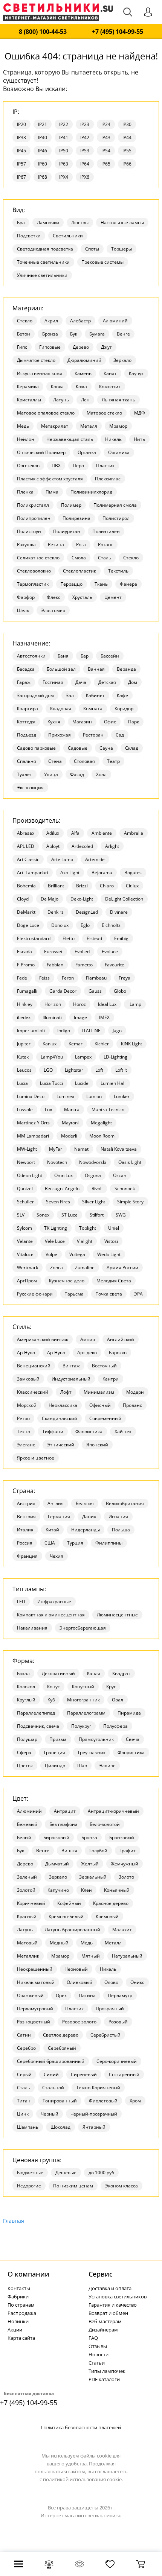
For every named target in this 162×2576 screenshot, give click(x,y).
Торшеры (121, 249)
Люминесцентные (117, 1615)
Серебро (26, 2048)
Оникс (137, 1982)
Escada (24, 952)
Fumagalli (27, 991)
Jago (117, 1031)
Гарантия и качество (113, 2305)
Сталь (105, 558)
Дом (133, 682)
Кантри (111, 1379)
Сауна (106, 748)
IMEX (104, 1017)
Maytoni (70, 1123)
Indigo (64, 1031)
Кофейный (69, 1903)
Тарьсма (74, 1294)
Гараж (24, 682)
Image (80, 1017)
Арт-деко (87, 1353)
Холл (101, 774)
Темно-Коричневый (98, 2088)
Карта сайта (21, 2338)
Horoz (79, 1004)
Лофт (66, 1392)
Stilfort (97, 1215)
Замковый (28, 1379)
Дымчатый (57, 1864)
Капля (94, 1673)
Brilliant (56, 886)
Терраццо (72, 584)
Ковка (57, 387)
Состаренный (124, 2074)
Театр (113, 761)
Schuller (25, 1202)
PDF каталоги (104, 2379)
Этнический (61, 1445)
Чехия (57, 1556)
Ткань (101, 584)
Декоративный (58, 1673)
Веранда (126, 669)
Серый (24, 2074)
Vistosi (111, 1241)
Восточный (104, 1366)
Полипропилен (34, 518)
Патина (87, 1995)
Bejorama (102, 873)
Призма (58, 1739)
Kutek (23, 1057)
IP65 (106, 164)
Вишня (69, 1851)
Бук (74, 334)
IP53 (85, 151)
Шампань (28, 2127)
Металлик (28, 1956)
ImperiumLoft (31, 1031)
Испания (118, 1517)
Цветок (25, 1766)
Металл (89, 426)
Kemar (76, 1044)
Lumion (94, 1096)
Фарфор (26, 597)
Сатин (24, 2035)
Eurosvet (53, 952)
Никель (113, 439)
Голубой (98, 1851)
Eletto (69, 938)
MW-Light (27, 1149)
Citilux (132, 886)
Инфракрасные (54, 1602)
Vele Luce (55, 1241)
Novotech (57, 1162)
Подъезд (27, 735)
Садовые (78, 748)
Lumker (122, 1096)
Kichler (102, 1044)
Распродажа (22, 2313)
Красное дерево (111, 1903)
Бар (85, 656)
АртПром (27, 1281)
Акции (15, 2330)
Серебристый (105, 2035)
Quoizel (25, 1189)
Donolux (60, 925)
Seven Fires (58, 1202)
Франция (27, 1556)
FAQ (93, 2338)
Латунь (61, 400)
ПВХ (56, 466)
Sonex (43, 1215)
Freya (125, 978)
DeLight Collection (124, 899)
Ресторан (93, 735)
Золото (126, 1877)
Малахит (122, 1930)
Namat (81, 1149)
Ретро (23, 1418)
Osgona (93, 1175)
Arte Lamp (62, 859)
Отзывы (98, 2346)
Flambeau (96, 978)
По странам (21, 2305)
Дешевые (66, 2173)
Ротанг (105, 545)
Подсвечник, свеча (38, 1726)
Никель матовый (36, 1982)
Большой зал (61, 669)
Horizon (53, 1004)
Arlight (112, 846)
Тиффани (53, 1432)
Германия (59, 1517)
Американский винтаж (43, 1339)
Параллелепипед (36, 1713)
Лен (85, 400)
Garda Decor (63, 991)
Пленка (25, 492)
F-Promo (26, 965)
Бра (21, 223)
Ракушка (26, 545)
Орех (61, 1995)
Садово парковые (36, 748)
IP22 (64, 124)
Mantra (72, 1110)
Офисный (100, 1405)
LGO (48, 1070)
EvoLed (82, 952)
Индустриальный (71, 1379)
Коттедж (26, 722)
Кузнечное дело (67, 1281)
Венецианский (34, 1366)
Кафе (122, 695)
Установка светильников (118, 2297)
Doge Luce (28, 925)
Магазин (82, 722)
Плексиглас (108, 479)
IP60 (43, 164)
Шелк (23, 610)
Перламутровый (35, 2009)
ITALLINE (91, 1031)
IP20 (21, 124)
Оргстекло (28, 466)
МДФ (140, 413)
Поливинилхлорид (91, 492)
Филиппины (109, 1543)
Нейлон (26, 439)
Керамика (28, 387)
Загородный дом (35, 695)
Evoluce (110, 952)
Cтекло (25, 321)
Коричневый (31, 1903)
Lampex (83, 1057)
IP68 (43, 177)
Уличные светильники (42, 275)
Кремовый (107, 1916)
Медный (59, 1943)
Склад (132, 748)
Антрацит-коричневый (113, 1811)
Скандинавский (60, 1418)
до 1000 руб (101, 2173)
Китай (52, 1530)
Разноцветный (34, 2022)
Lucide (82, 1083)
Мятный (91, 1956)
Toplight (88, 1228)
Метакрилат (55, 426)
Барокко (118, 1353)
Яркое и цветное (36, 1458)
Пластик (105, 466)
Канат (110, 373)
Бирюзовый (56, 1837)
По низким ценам (73, 2186)
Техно (24, 1432)
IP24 (106, 124)
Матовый (27, 1943)
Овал (118, 1700)
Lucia (22, 1083)
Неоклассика (63, 1405)
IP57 (21, 164)
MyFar (56, 1149)
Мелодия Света (114, 1281)
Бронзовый (122, 1837)
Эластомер (53, 610)
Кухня (54, 722)
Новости (99, 2354)
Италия (25, 1530)
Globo (120, 991)
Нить (139, 439)
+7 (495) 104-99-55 (118, 32)
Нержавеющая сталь (70, 439)
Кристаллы (29, 400)
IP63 (64, 164)
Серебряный (62, 2048)
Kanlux (50, 1044)
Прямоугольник (96, 1739)
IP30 (127, 124)
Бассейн (110, 656)
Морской (27, 1405)
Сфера (24, 1752)
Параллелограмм (86, 1713)
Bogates (133, 873)
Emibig (121, 938)
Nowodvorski (93, 1162)
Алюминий (115, 321)
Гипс (22, 347)
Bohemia (26, 886)
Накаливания (32, 1628)
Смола (79, 558)
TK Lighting (56, 1228)
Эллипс (107, 1766)
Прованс (132, 1405)
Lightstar (74, 1070)
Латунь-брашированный (73, 1930)
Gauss (95, 991)
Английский (121, 1339)
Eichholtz (111, 925)
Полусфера (115, 1726)
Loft (99, 1070)
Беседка (26, 669)
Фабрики (18, 2297)
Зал (70, 695)
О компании (28, 2274)
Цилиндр (55, 1766)
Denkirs (56, 912)
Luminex (65, 1096)
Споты (92, 249)
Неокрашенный (35, 1969)
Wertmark (28, 1267)
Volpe (51, 1254)
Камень (83, 373)
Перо (78, 466)
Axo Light (70, 873)
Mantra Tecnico (108, 1110)
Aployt (53, 846)
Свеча (133, 1739)
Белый (24, 1837)
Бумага (97, 334)
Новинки (18, 2321)
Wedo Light (109, 1254)
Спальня (27, 761)
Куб (51, 1700)
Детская (107, 682)
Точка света (109, 1294)
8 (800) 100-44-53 (43, 32)
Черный (50, 2114)
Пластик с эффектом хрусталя (50, 479)
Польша (121, 1530)
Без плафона (63, 1824)
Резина (56, 545)
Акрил (51, 321)
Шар (82, 1766)
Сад (120, 735)
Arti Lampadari (33, 873)
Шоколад (60, 2127)
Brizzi (82, 886)
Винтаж (71, 1366)
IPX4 (64, 177)
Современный (105, 1418)
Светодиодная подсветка (45, 249)
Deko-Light (82, 899)
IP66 (127, 164)
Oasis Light (130, 1162)
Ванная (96, 669)
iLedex (24, 1017)
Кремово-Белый (66, 1916)
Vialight (85, 1241)
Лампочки (48, 223)
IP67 (21, 177)
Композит (110, 387)
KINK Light (131, 1044)
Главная (14, 2221)
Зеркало (122, 360)
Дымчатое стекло (36, 360)
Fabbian (55, 965)
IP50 (64, 151)
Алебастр (80, 321)
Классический (33, 1392)
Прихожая (60, 735)
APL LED (26, 846)
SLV (21, 1215)
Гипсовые (50, 347)
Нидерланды (86, 1530)
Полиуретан (67, 531)
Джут (106, 347)
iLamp (135, 1004)
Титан (24, 2101)
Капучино (58, 1890)
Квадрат (121, 1673)
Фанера (128, 584)
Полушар (27, 1739)
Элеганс (26, 1445)
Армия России (122, 1267)
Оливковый (79, 1982)
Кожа (81, 387)
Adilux (53, 833)
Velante (25, 1241)
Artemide (95, 859)
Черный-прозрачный (94, 2114)
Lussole (25, 1110)
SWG (121, 1215)
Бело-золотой (105, 1824)
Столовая (84, 761)
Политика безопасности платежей (81, 2427)
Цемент (113, 597)
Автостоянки (31, 656)
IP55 (127, 151)
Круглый (26, 1700)
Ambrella (134, 833)
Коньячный (117, 1890)
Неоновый (76, 1969)
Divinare (119, 912)
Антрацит (65, 1811)
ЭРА (138, 1294)
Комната (93, 709)
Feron (68, 978)
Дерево (81, 347)
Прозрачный (110, 2009)
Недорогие (29, 2186)
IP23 (85, 124)
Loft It (121, 1070)
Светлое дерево (61, 2035)
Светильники (68, 236)
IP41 (64, 137)
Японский (97, 1445)
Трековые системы (103, 262)
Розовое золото (79, 2022)
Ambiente (102, 833)
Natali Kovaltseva (119, 1149)
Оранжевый (30, 1995)
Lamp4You (52, 1057)
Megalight (101, 1123)
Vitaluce (25, 1254)
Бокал (23, 1673)
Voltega (77, 1254)
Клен (86, 1890)
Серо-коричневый (117, 2061)
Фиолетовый (103, 2101)
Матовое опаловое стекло (46, 413)
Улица (51, 774)
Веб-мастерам (105, 2321)
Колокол (26, 1687)
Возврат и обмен (108, 2313)
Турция (75, 1543)
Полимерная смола (115, 505)
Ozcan (120, 1175)
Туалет (24, 774)
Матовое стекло (104, 413)
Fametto (84, 965)
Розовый (118, 2022)
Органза (87, 452)
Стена (55, 761)
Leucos (24, 1070)
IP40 (43, 137)
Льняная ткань (118, 400)
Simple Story (130, 1202)
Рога (81, 545)
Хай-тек (123, 1432)
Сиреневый (84, 2074)
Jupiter (24, 1044)
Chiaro (107, 886)
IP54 (106, 151)
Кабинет (95, 695)
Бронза (50, 334)
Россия (25, 1543)
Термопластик (33, 584)
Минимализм (99, 1392)
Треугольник (91, 1752)
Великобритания (125, 1503)
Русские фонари (35, 1294)
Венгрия (26, 1517)
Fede (22, 978)
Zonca (57, 1267)
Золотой (26, 1890)
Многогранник (83, 1700)
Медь (23, 426)
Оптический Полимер (41, 452)
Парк (134, 722)
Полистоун (29, 531)
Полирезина (76, 518)
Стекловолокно (34, 571)
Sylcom (24, 1228)
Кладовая (61, 709)
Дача (81, 682)
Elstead (94, 938)
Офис (110, 722)
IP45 (21, 151)
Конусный (83, 1687)
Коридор (124, 709)
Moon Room (102, 1136)
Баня (63, 656)
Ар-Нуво (26, 1353)
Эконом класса (121, 2186)
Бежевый (27, 1824)
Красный (27, 1916)
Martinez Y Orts (33, 1123)
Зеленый (27, 1877)
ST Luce (70, 1215)
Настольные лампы (122, 223)
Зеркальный (93, 1877)
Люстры (80, 223)
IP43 (106, 137)
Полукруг (81, 1726)
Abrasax (26, 833)
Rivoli (97, 1189)
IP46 (43, 151)
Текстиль (118, 571)
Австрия (26, 1503)
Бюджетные (30, 2173)
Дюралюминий (84, 360)
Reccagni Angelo (62, 1189)
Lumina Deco (31, 1096)
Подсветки (29, 236)
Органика (119, 452)
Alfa (75, 833)
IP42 (85, 137)
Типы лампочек (107, 2371)
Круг (111, 1687)
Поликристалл (33, 505)
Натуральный (127, 1956)
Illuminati (52, 1017)
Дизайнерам (103, 2330)
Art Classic (28, 859)
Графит (128, 1851)
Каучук (136, 373)
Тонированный (60, 2101)
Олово (111, 1982)
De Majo (50, 899)
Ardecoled (82, 846)
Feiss (44, 978)
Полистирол (116, 518)
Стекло (131, 558)
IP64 (85, 164)
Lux (48, 1110)
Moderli (69, 1136)
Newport (26, 1162)
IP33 (21, 137)
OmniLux (63, 1175)
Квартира (28, 709)
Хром (135, 2101)
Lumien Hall (113, 1083)
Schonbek (125, 1189)
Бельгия (85, 1503)
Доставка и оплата (110, 2288)
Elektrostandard (34, 938)
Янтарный (94, 2127)
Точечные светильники (43, 262)
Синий (51, 2074)
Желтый (90, 1864)
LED (21, 1602)
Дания (89, 1517)
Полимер (71, 505)
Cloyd (23, 899)
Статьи (97, 2363)
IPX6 (85, 177)
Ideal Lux (107, 1004)
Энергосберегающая (83, 1628)
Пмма (52, 492)
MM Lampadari (33, 1136)
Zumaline (85, 1267)
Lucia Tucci (51, 1083)
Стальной (53, 2088)
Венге (123, 334)
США (50, 1543)
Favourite (115, 965)
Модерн (135, 1392)
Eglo (85, 925)
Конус (53, 1687)
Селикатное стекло (38, 558)
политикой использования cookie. (83, 2479)
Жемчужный (125, 1864)
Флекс (53, 597)
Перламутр (120, 1995)
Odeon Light (30, 1175)
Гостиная (53, 682)
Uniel (114, 1228)
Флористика (89, 1432)
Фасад (77, 774)
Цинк (23, 2114)
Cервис (101, 2274)
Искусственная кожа (40, 373)
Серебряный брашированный (51, 2061)
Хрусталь (82, 597)
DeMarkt (26, 912)
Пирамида (129, 1713)
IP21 (43, 124)
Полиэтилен (106, 531)
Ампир (88, 1339)
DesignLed (87, 912)
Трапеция (54, 1752)
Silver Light (94, 1202)
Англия (56, 1503)
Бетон (24, 334)
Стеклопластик (79, 571)
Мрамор (118, 426)
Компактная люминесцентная (51, 1615)
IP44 (127, 137)
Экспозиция (30, 788)
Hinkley (25, 1004)
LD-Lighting (115, 1057)
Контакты (19, 2288)
